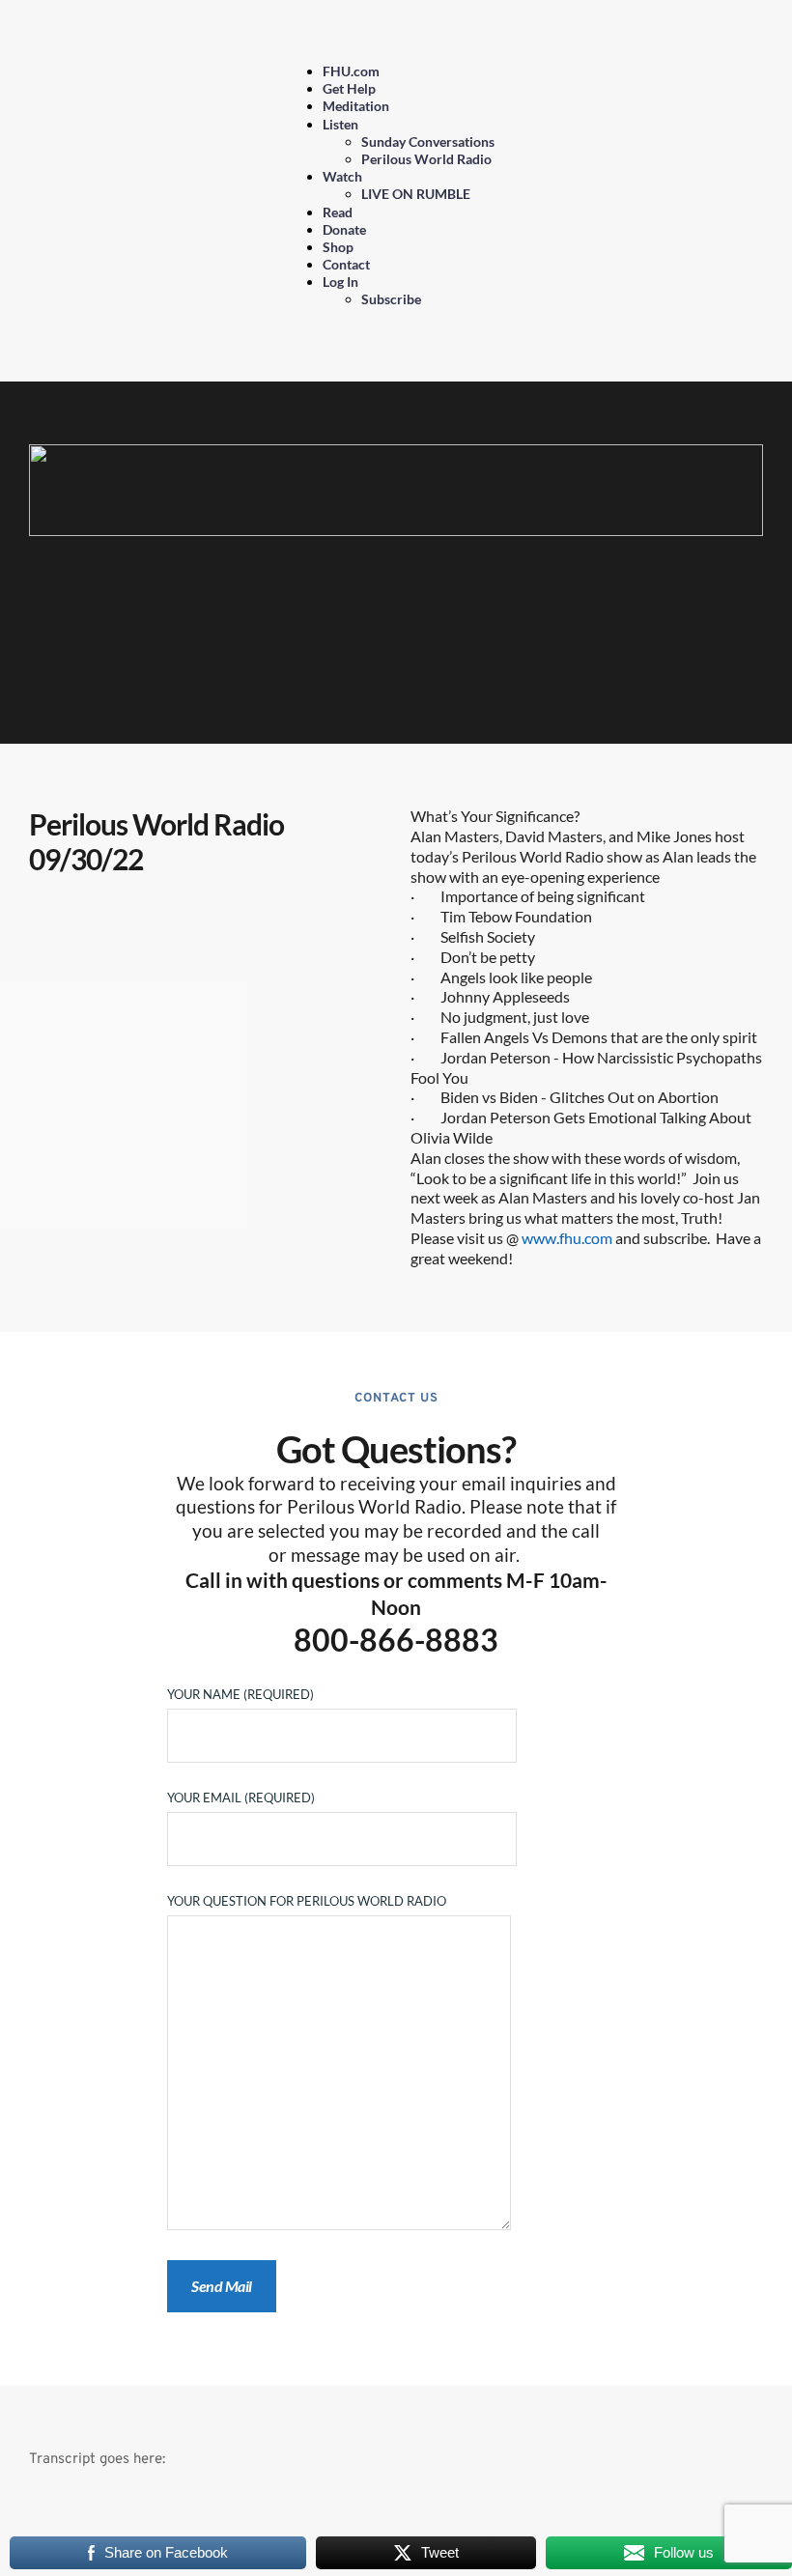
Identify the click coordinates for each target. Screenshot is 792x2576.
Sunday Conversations (428, 142)
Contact (346, 264)
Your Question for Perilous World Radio (307, 1901)
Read (338, 212)
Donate (344, 229)
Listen (340, 124)
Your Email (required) (241, 1798)
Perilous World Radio (426, 159)
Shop (338, 247)
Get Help (349, 88)
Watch (342, 176)
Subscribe (391, 299)
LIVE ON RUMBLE (416, 194)
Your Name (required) (240, 1694)
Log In (340, 282)
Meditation (356, 106)
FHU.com (351, 71)
